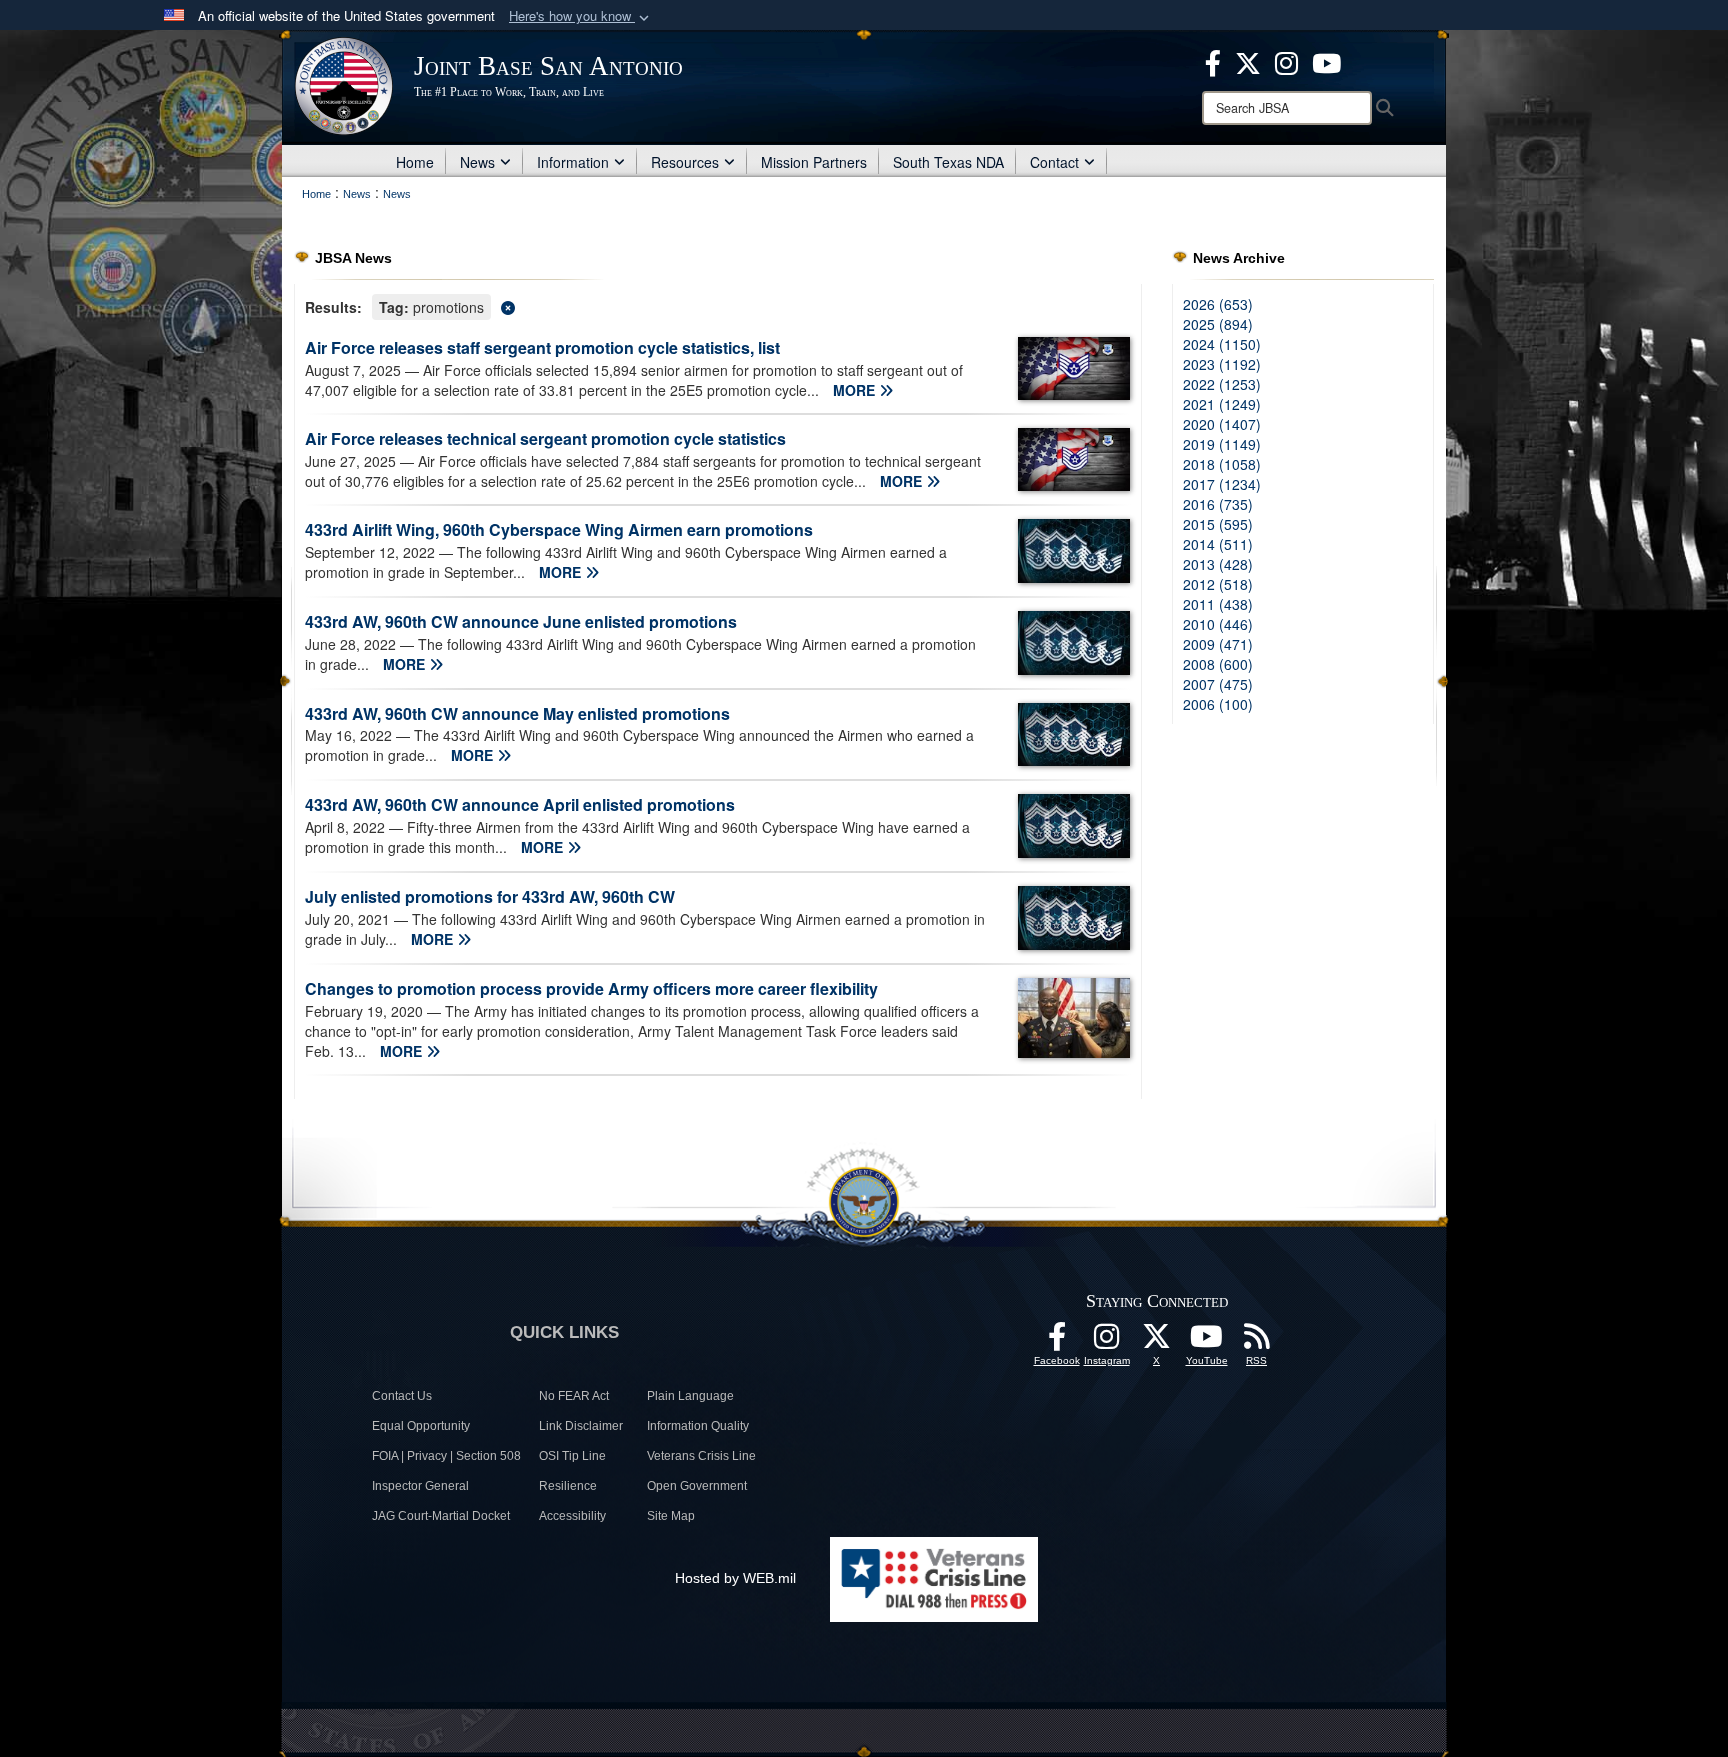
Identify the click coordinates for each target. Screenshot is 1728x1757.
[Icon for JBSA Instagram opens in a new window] (1286, 61)
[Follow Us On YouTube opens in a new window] (1207, 1342)
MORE (856, 390)
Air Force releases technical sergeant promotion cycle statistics (545, 438)
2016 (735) (1218, 504)
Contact (1054, 162)
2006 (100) (1218, 704)
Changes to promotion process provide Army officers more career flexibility (591, 988)
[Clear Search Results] (718, 305)
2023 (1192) (1222, 364)
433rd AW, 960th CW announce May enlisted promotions (517, 713)
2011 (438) (1218, 604)
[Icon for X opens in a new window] (1248, 61)
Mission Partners (814, 162)
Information (573, 162)
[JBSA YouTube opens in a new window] (1326, 61)
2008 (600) (1218, 664)
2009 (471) (1218, 644)
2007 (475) (1218, 684)
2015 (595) (1218, 524)
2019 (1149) (1222, 444)
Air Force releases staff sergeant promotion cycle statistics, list (542, 347)
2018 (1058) (1222, 464)
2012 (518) (1218, 584)
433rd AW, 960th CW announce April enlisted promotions (520, 804)
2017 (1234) (1222, 484)
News (477, 162)
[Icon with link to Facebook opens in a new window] (1213, 61)
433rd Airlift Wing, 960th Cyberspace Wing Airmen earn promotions (559, 529)
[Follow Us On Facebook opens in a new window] (1057, 1342)
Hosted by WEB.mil (735, 1578)
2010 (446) (1218, 624)
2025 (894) (1218, 324)
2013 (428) (1218, 564)
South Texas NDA (948, 162)
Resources (685, 162)
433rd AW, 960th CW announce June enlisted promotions (521, 621)
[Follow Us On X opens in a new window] (1157, 1342)
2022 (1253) (1222, 384)
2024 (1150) (1222, 344)
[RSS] (1257, 1342)
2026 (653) (1218, 304)
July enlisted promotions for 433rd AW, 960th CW (490, 896)
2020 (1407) (1222, 424)
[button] (581, 16)
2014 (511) (1218, 544)
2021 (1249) (1222, 404)
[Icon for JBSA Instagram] (1107, 1342)
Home (415, 162)
